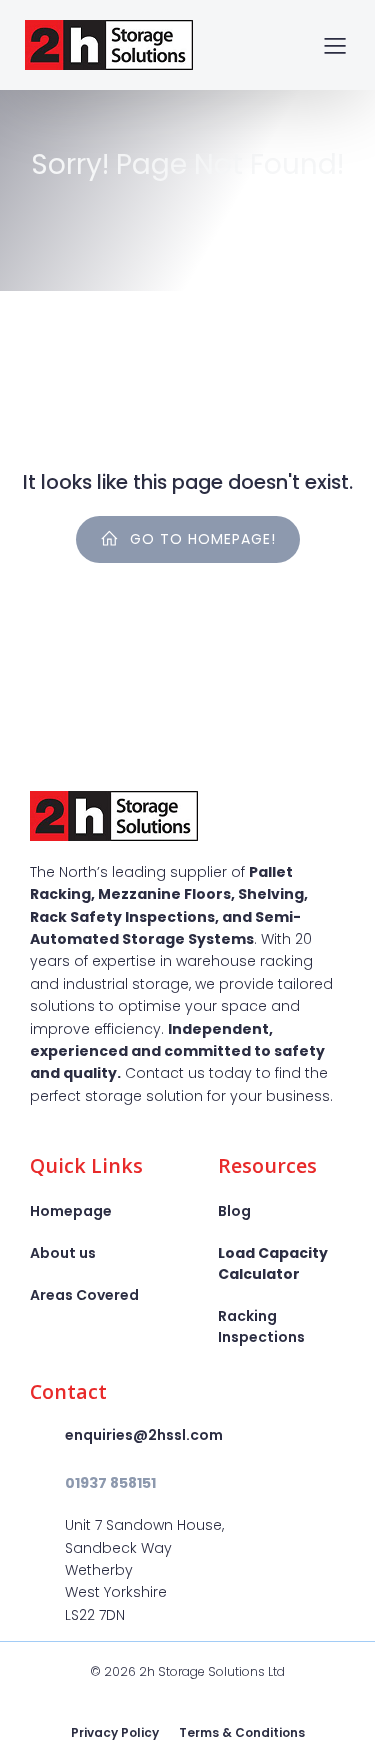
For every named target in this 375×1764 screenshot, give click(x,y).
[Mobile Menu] (335, 45)
